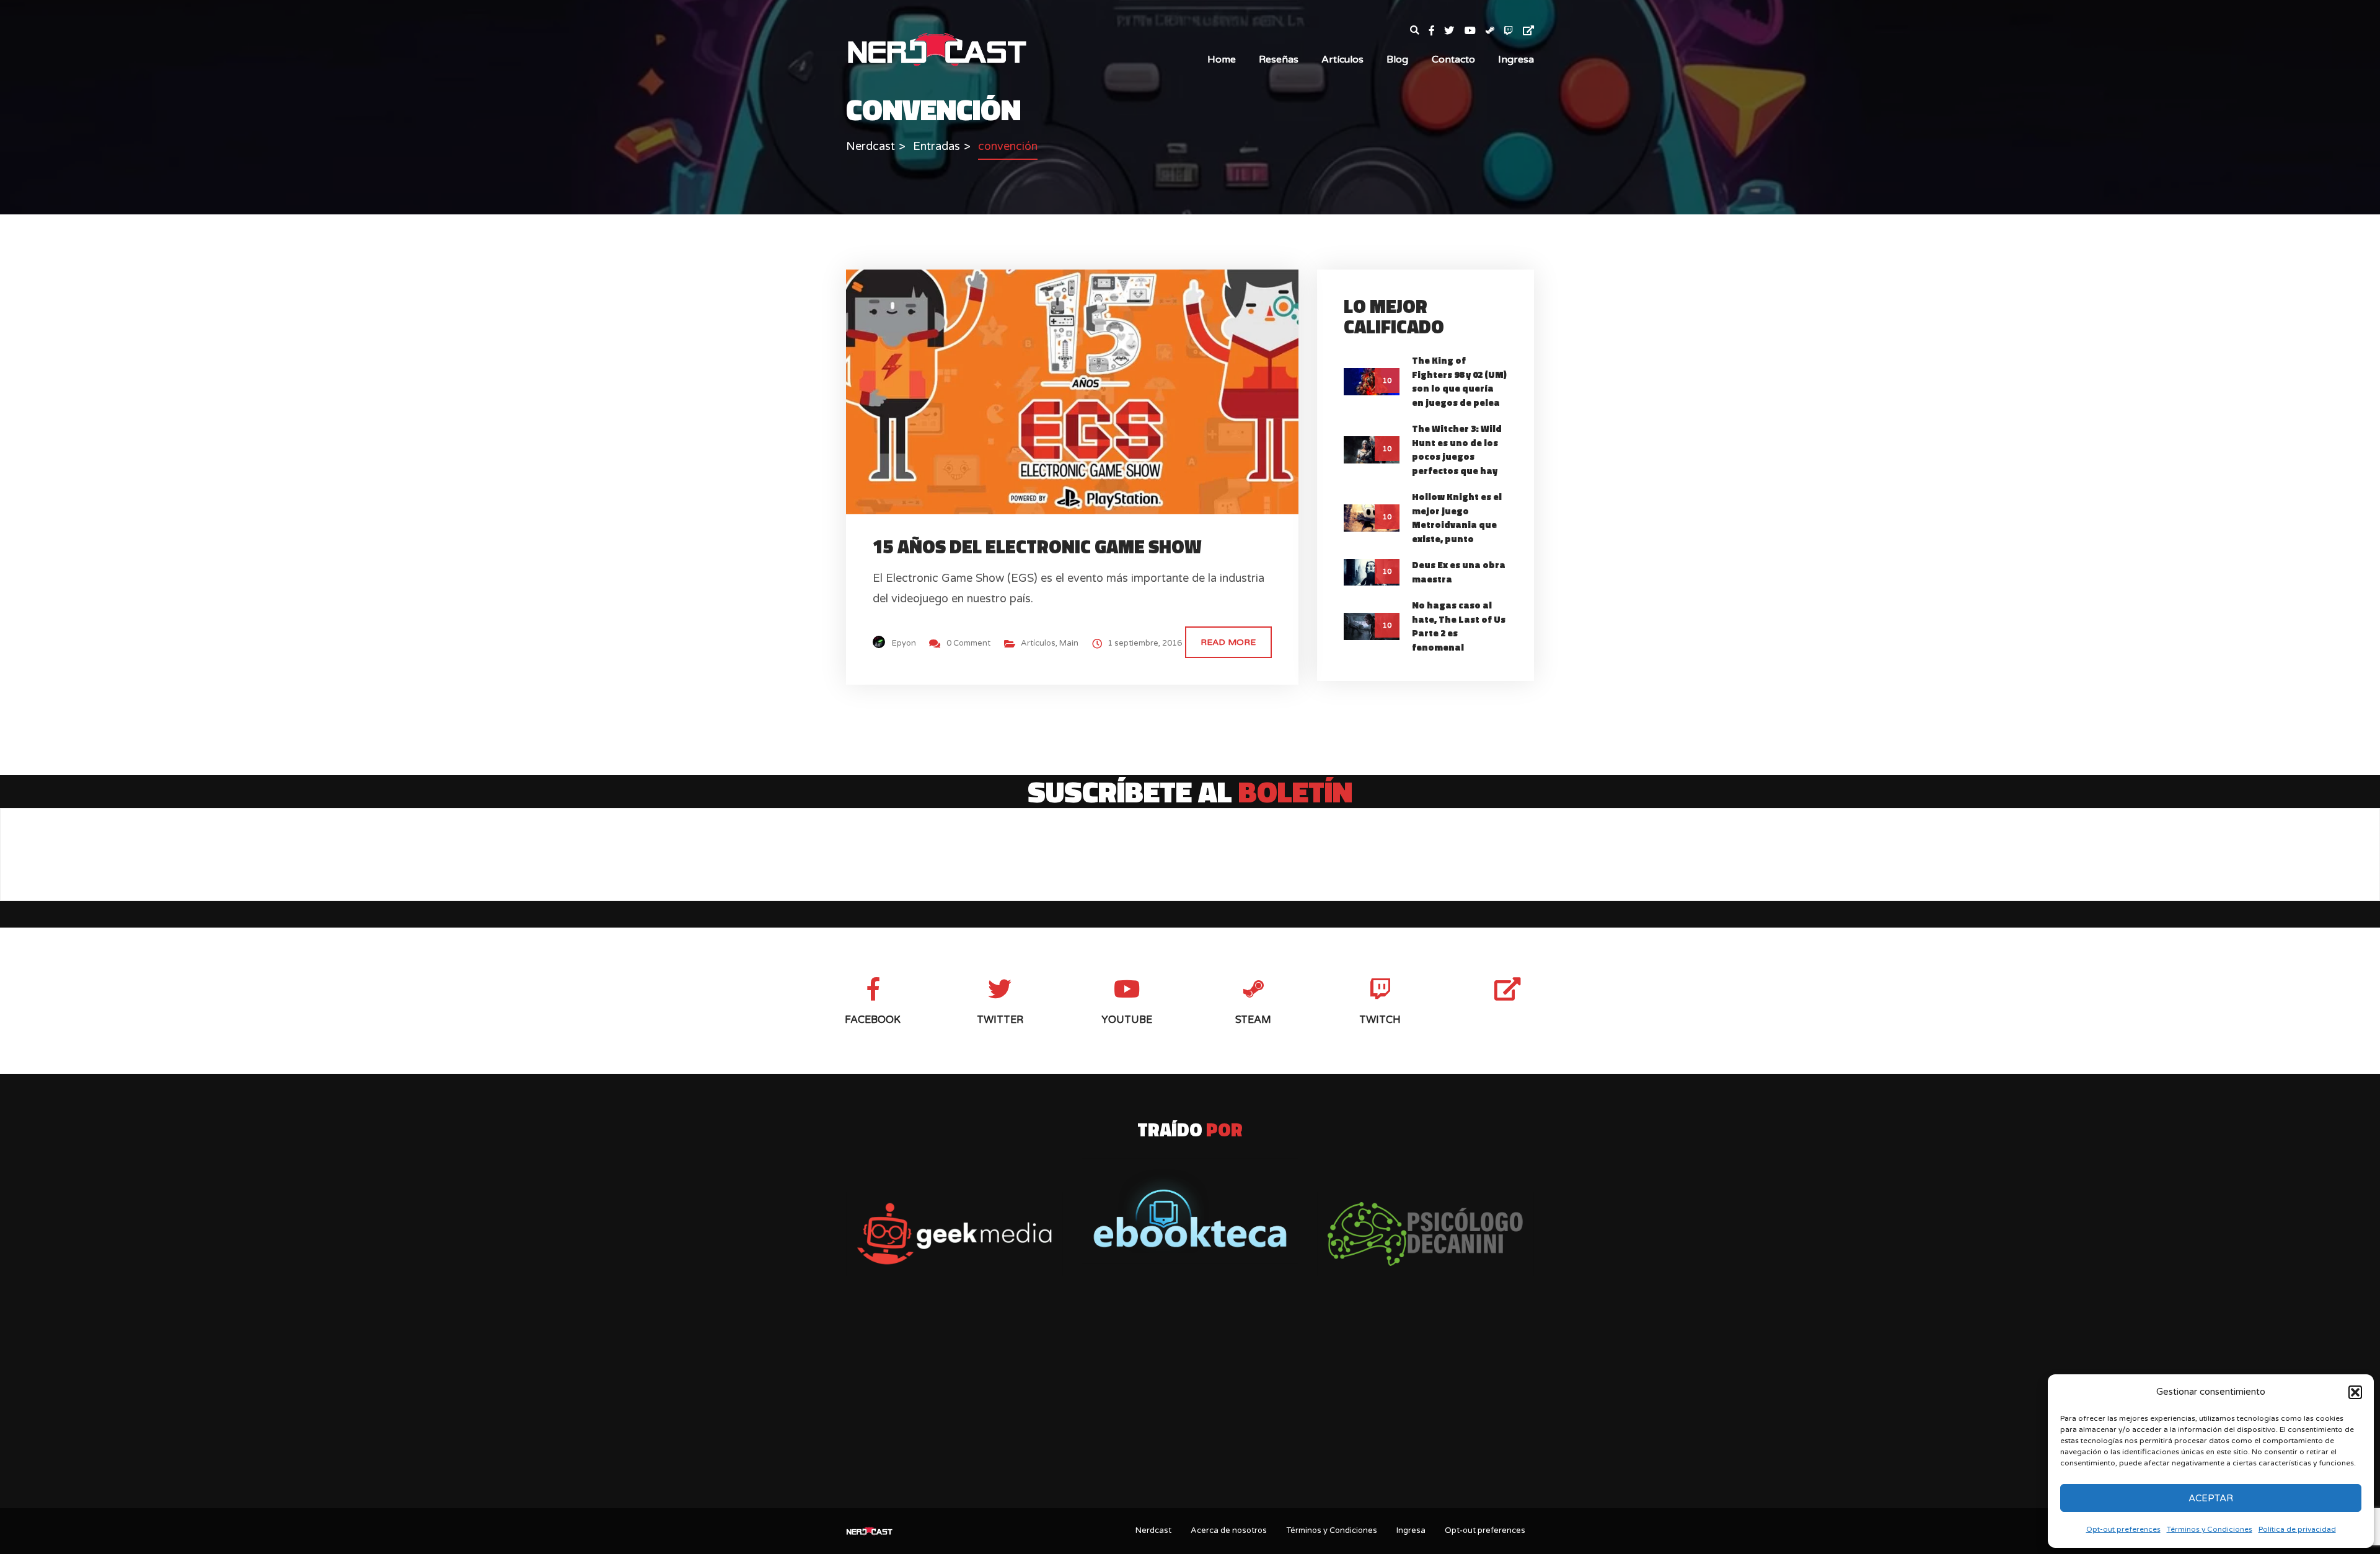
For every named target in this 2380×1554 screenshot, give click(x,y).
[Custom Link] (1528, 31)
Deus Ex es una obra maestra (1459, 572)
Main (1069, 643)
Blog (1397, 59)
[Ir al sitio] (1190, 1211)
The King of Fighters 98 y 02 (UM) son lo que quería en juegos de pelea (1459, 381)
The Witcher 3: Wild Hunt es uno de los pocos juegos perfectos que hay (1457, 450)
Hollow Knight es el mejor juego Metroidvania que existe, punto (1457, 518)
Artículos (1342, 59)
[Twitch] (1514, 31)
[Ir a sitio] (954, 1234)
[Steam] (1495, 31)
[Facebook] (1437, 31)
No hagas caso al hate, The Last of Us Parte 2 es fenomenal (1459, 626)
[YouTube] (1475, 31)
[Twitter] (1454, 31)
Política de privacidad (2297, 1529)
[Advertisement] (1190, 1402)
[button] (2355, 1392)
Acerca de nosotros (1229, 1530)
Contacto (1453, 59)
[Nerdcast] (937, 48)
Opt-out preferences (2123, 1529)
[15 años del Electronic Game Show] (1083, 391)
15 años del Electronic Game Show (1037, 547)
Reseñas (1279, 59)
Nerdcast (1153, 1530)
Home (1222, 59)
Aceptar (2211, 1498)
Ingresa (1516, 59)
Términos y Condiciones (2210, 1529)
